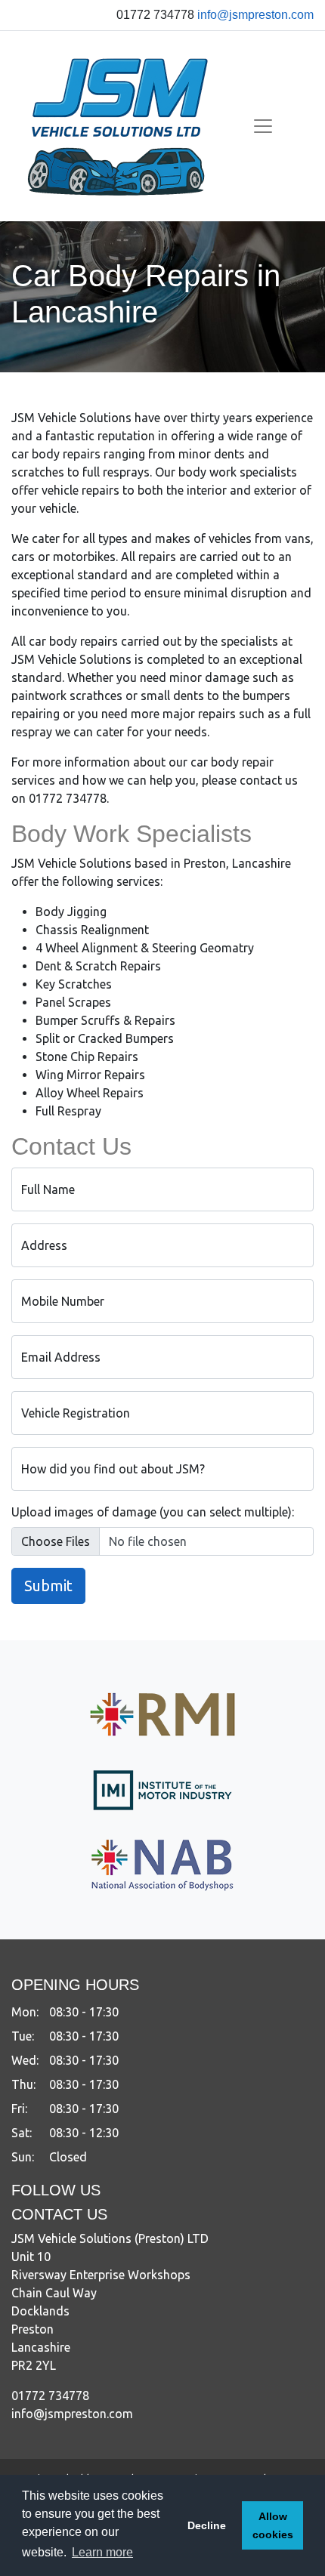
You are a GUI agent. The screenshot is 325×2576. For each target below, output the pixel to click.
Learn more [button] (102, 2552)
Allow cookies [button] (273, 2525)
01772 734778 (50, 2396)
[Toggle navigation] (263, 126)
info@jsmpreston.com (255, 15)
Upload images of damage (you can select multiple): (153, 1512)
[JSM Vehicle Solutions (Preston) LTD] (118, 126)
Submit (48, 1586)
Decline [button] (207, 2525)
